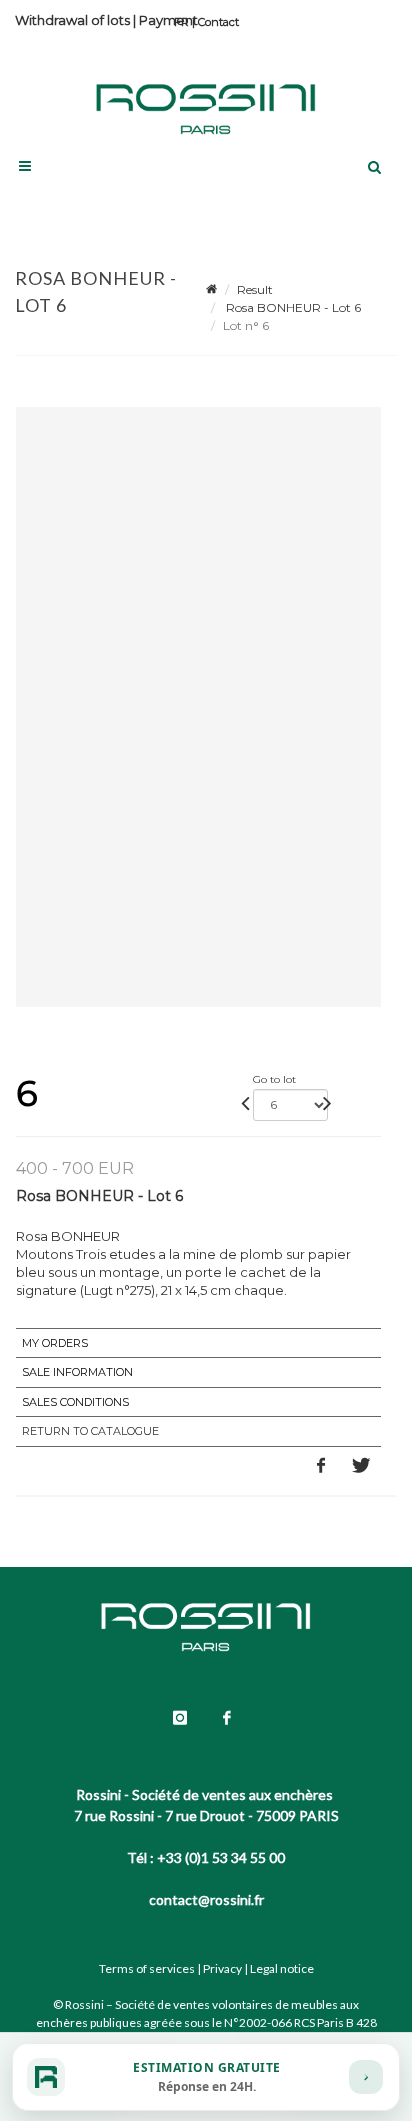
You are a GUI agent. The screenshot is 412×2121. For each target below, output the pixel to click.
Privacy (222, 1968)
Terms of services (147, 1968)
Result (255, 289)
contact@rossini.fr (206, 1899)
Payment (168, 20)
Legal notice (282, 1968)
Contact (218, 22)
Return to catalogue (90, 1431)
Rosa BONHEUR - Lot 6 (292, 307)
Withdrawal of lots (72, 20)
